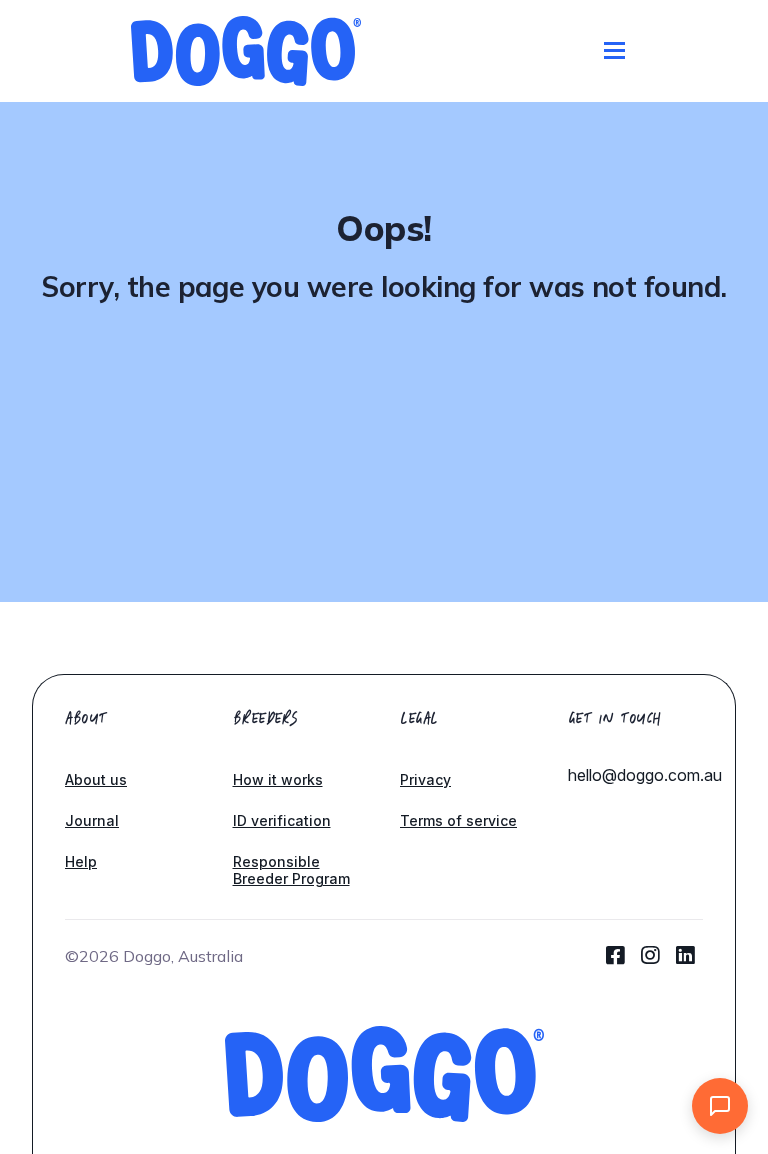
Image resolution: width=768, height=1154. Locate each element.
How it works (278, 779)
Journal (92, 820)
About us (96, 779)
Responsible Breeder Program (291, 870)
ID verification (282, 820)
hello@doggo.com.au (645, 775)
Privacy (425, 779)
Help (81, 861)
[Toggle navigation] (614, 50)
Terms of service (458, 820)
